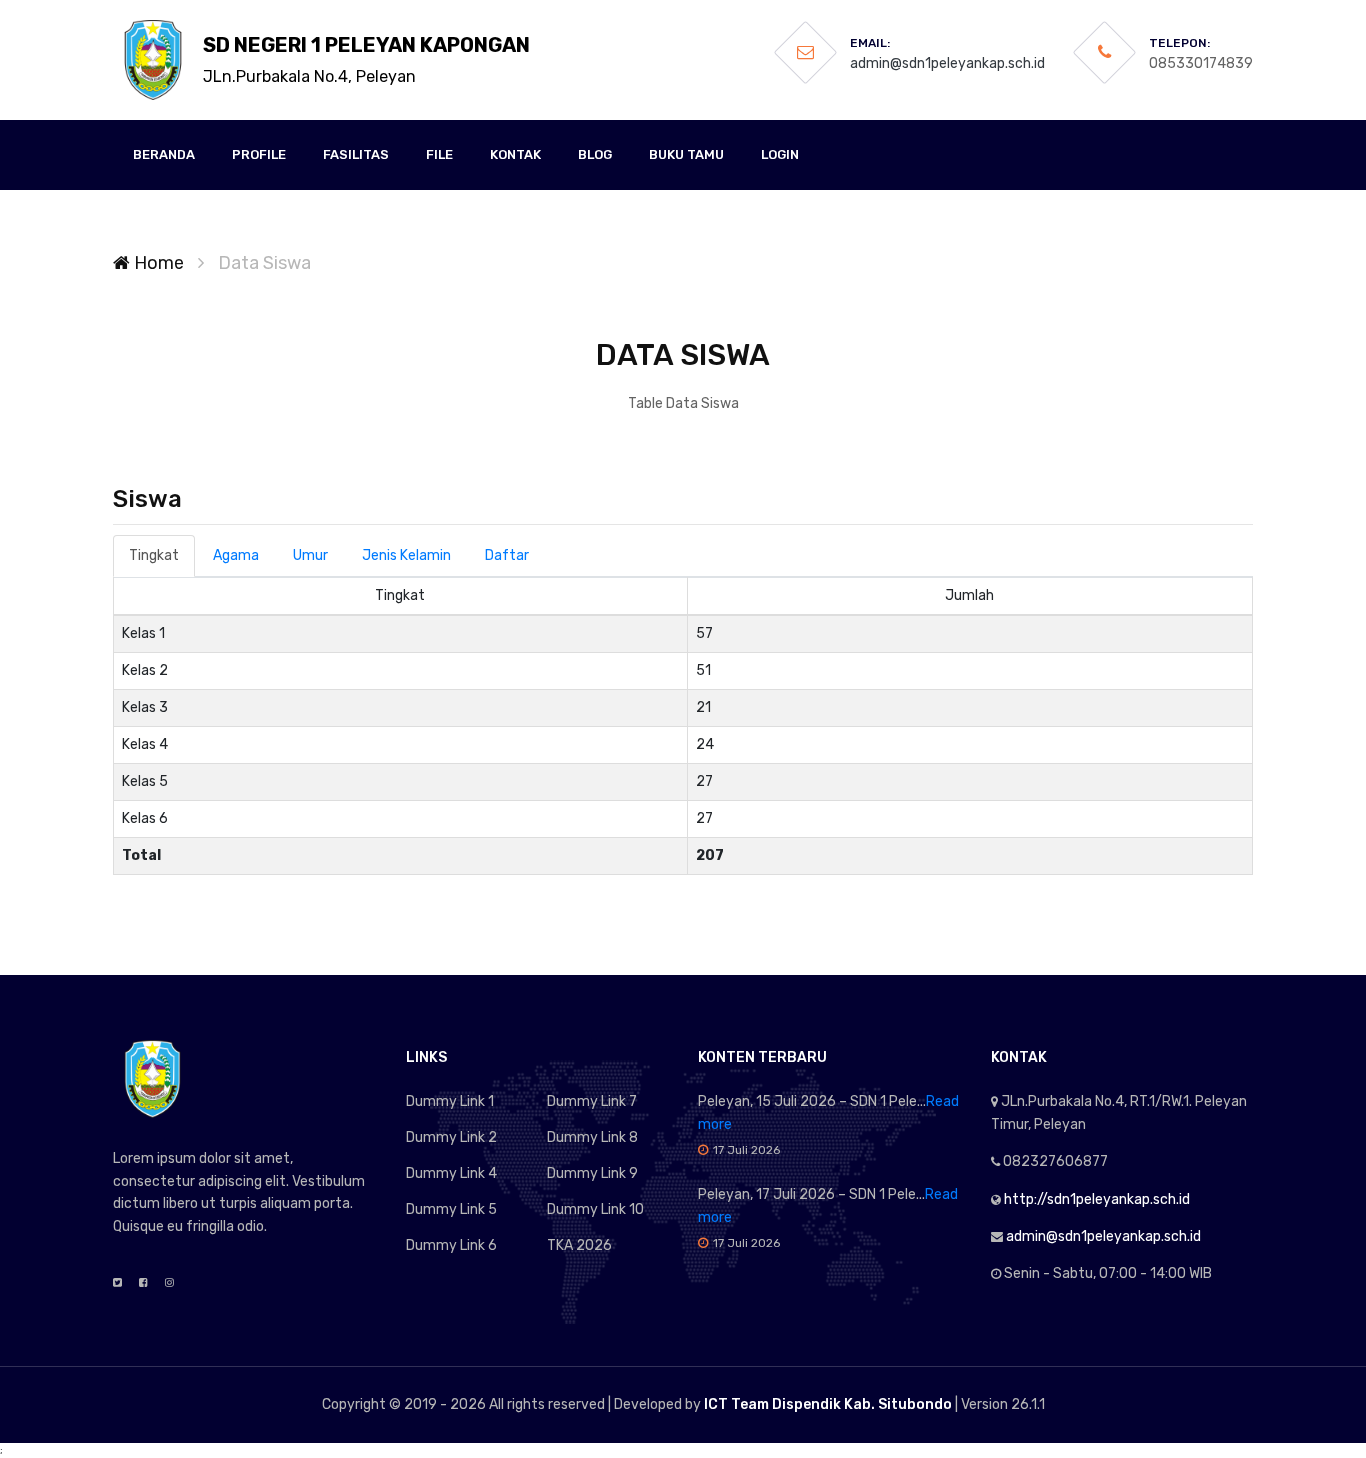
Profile (259, 154)
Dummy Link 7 (592, 1101)
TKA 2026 (579, 1245)
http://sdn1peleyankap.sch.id (1097, 1199)
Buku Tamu (686, 154)
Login (780, 154)
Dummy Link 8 (592, 1137)
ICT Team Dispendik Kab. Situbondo (828, 1404)
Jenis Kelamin (406, 555)
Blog (595, 154)
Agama (236, 555)
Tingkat (154, 555)
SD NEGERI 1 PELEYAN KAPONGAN (366, 59)
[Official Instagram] (169, 1283)
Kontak (515, 154)
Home (157, 263)
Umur (310, 555)
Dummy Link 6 (451, 1245)
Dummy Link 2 (451, 1137)
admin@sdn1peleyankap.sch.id (947, 63)
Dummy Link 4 (451, 1173)
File (439, 154)
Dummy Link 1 (450, 1101)
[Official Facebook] (143, 1283)
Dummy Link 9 (592, 1173)
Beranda (164, 154)
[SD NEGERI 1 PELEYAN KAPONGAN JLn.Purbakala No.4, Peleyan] (153, 60)
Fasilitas (356, 154)
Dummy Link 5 (451, 1209)
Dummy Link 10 (595, 1209)
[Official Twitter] (117, 1283)
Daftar (507, 555)
